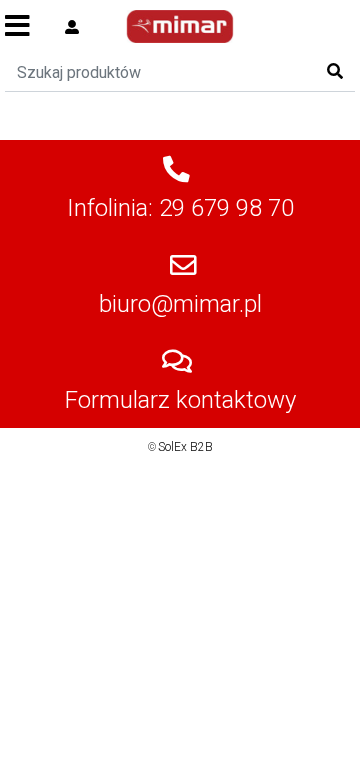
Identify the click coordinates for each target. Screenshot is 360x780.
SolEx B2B (185, 447)
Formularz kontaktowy (180, 400)
